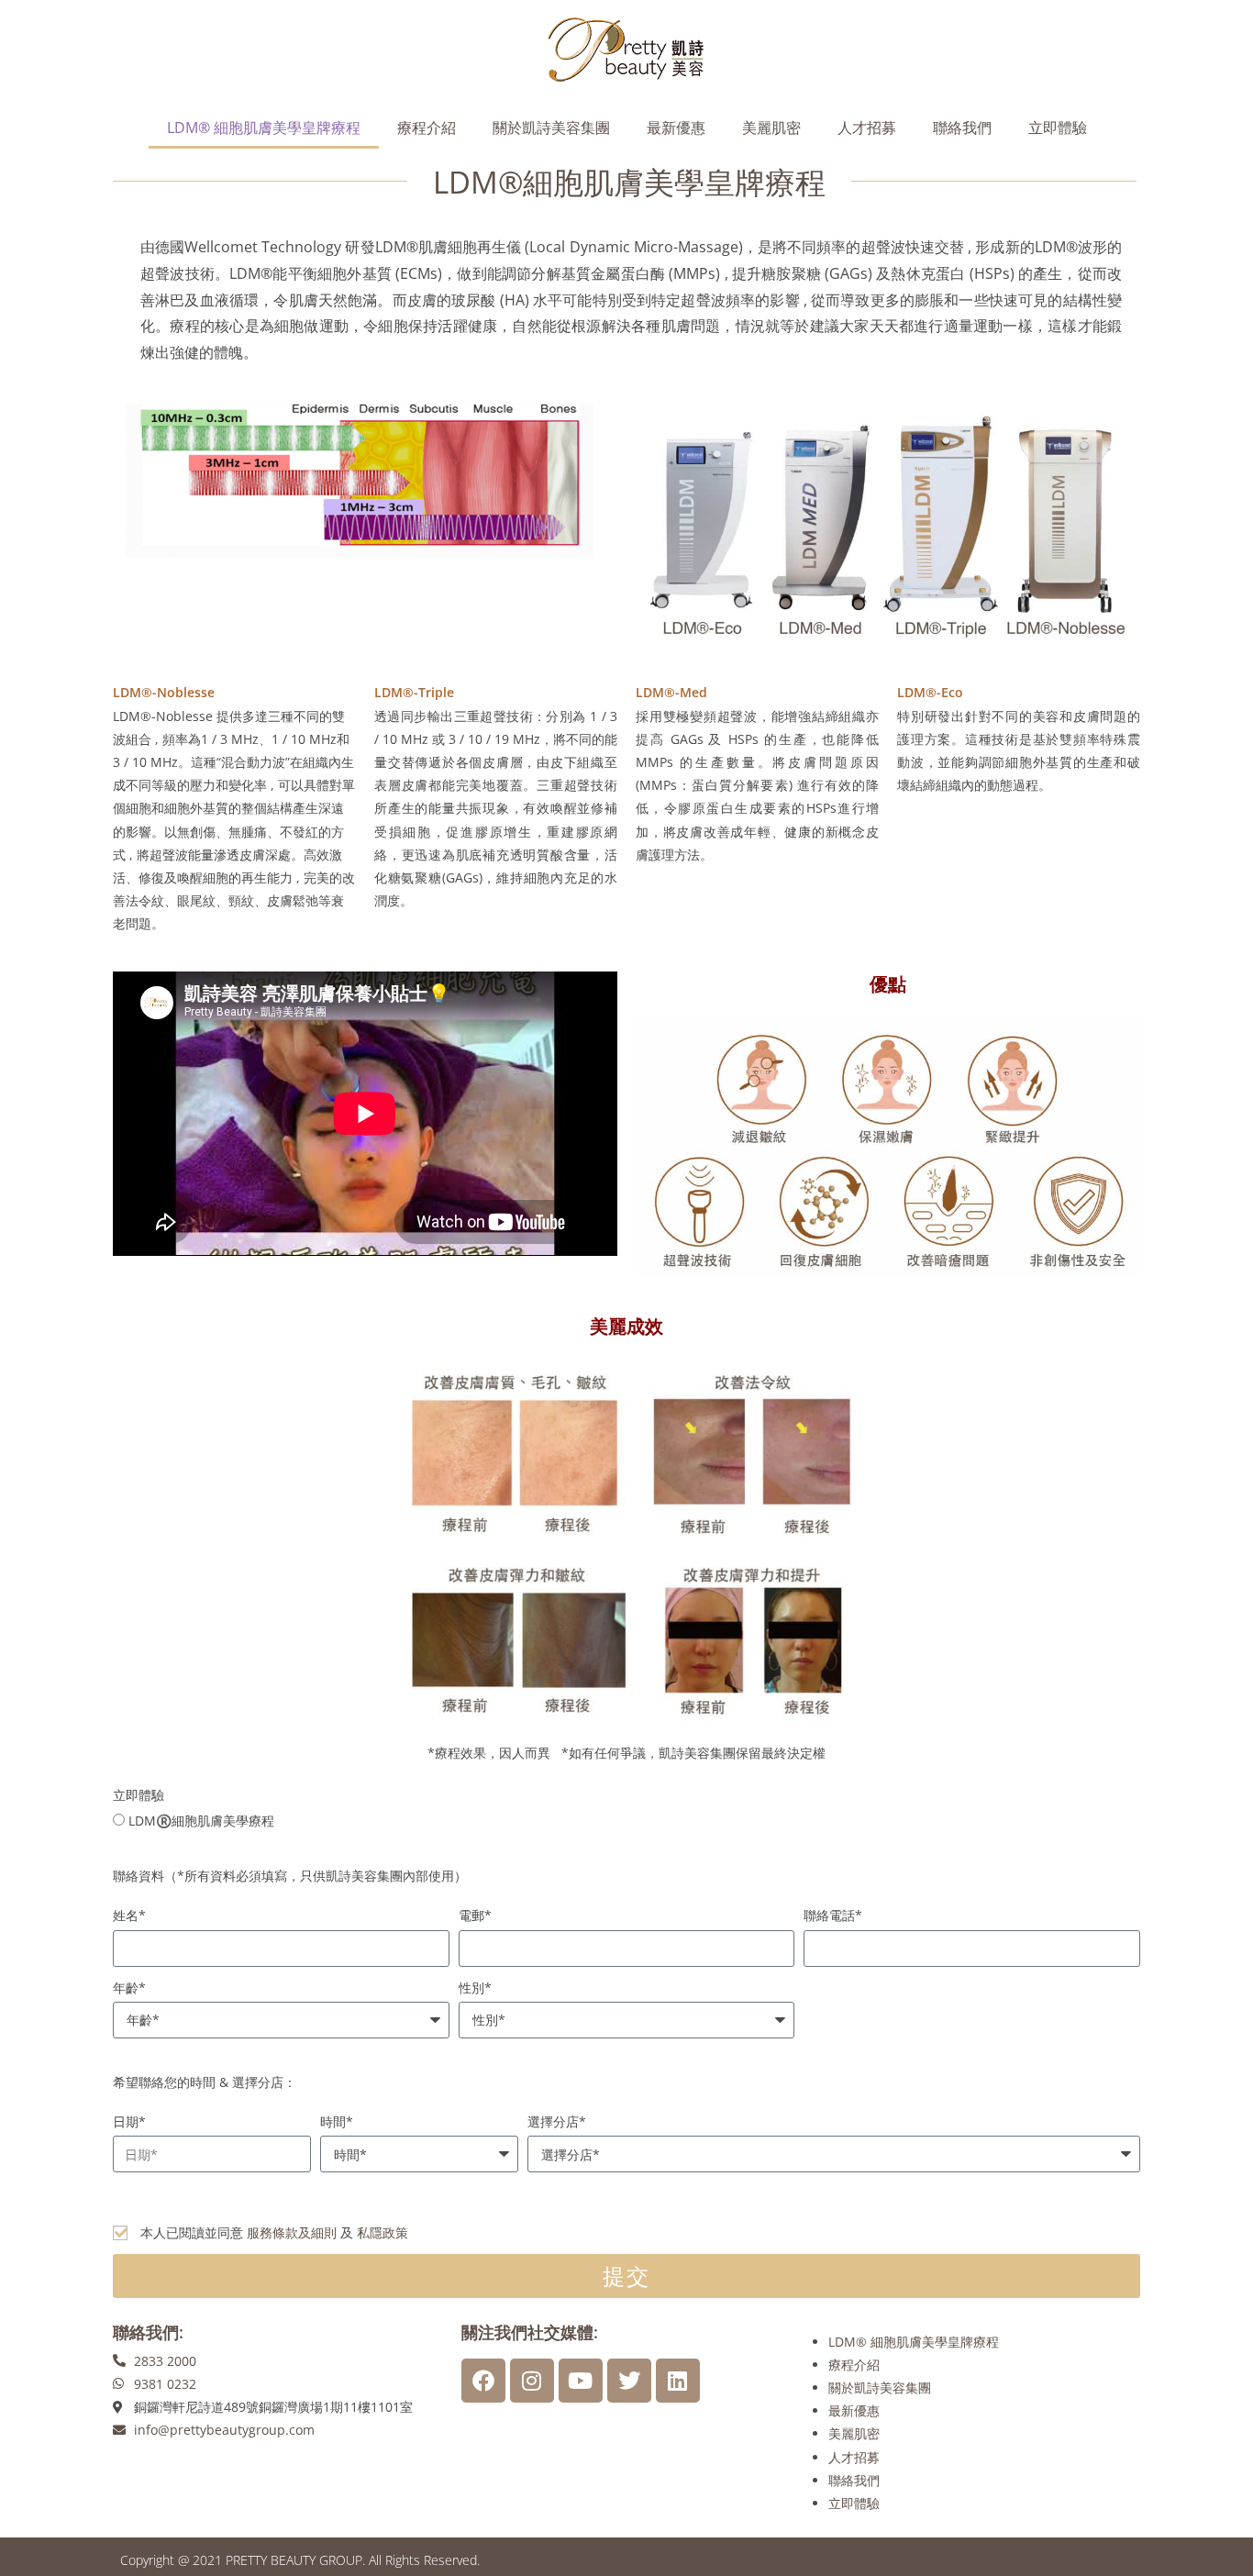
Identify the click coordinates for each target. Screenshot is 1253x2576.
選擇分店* (557, 2121)
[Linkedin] (678, 2381)
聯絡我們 (962, 128)
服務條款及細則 (292, 2232)
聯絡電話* (833, 1915)
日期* (129, 2121)
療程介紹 (427, 128)
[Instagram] (532, 2381)
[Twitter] (629, 2381)
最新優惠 (676, 128)
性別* (475, 1988)
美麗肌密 (771, 128)
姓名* (129, 1915)
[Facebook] (483, 2381)
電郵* (475, 1915)
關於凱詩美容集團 (551, 128)
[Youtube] (581, 2381)
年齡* (129, 1988)
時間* (337, 2121)
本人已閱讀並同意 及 (274, 2232)
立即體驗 (1058, 128)
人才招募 (867, 128)
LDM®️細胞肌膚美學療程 (201, 1821)
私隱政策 (383, 2232)
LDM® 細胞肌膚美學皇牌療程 (264, 128)
